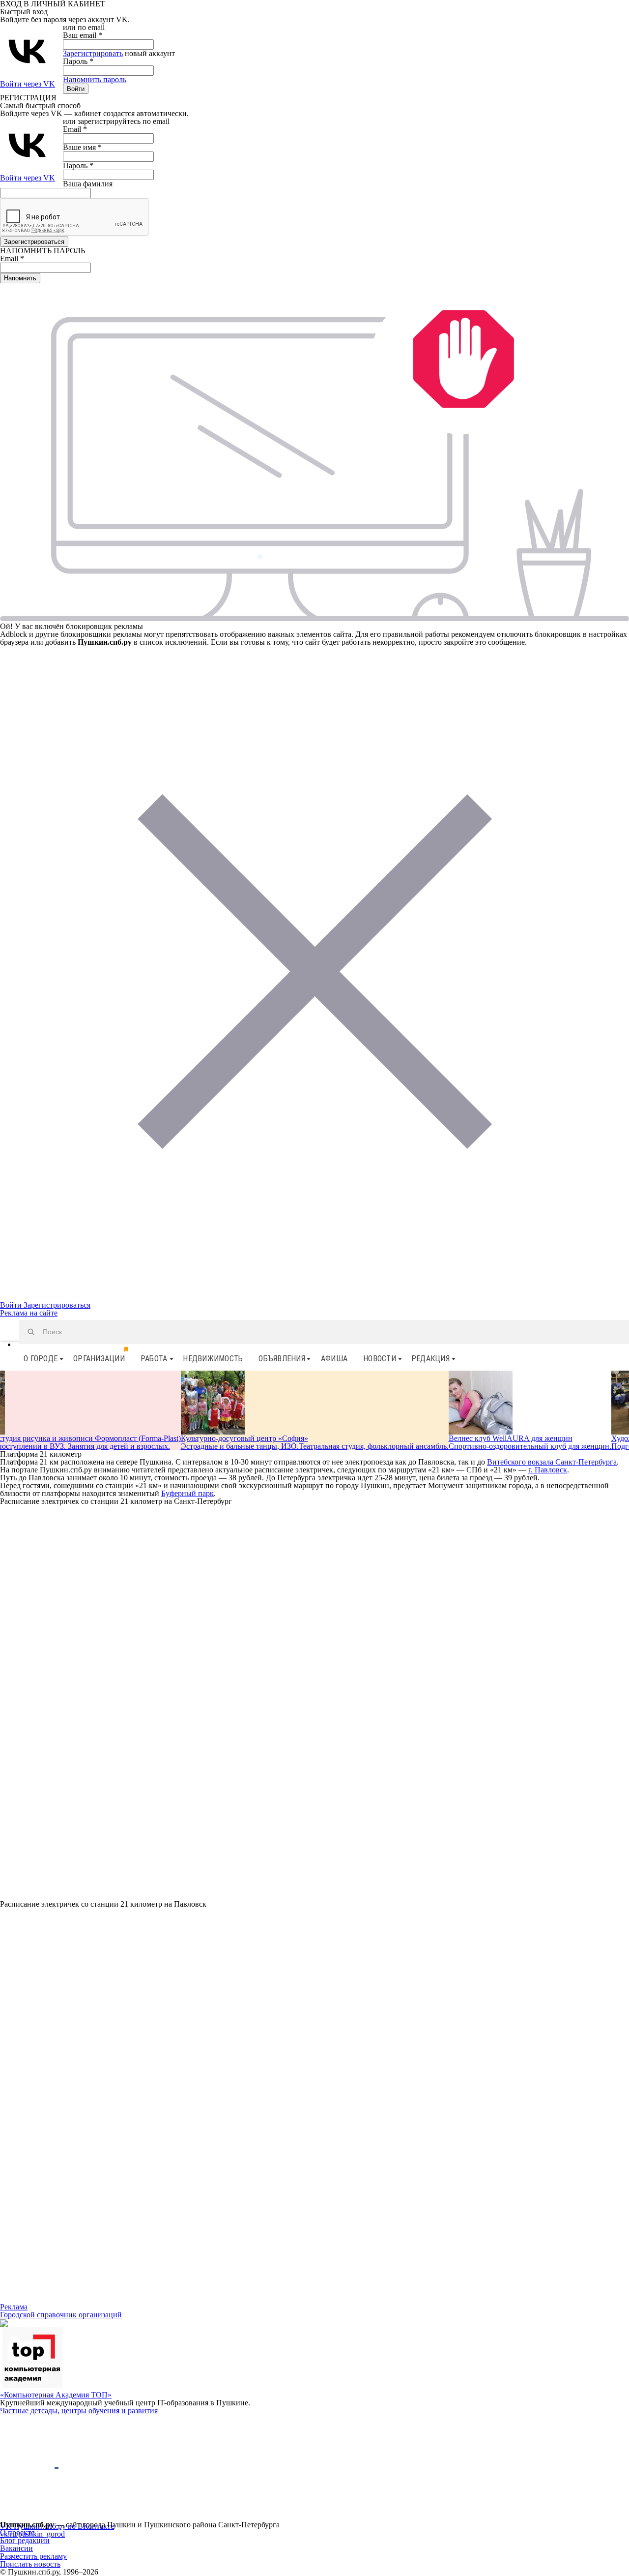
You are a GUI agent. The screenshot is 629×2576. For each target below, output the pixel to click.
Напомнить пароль (95, 79)
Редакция (430, 1359)
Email (75, 129)
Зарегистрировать (93, 53)
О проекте (17, 2532)
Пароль (78, 61)
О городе (41, 1359)
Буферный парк (187, 1493)
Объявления (282, 1359)
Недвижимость (213, 1359)
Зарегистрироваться (57, 1305)
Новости (380, 1359)
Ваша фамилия (88, 184)
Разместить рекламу (33, 2556)
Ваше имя (82, 147)
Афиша (334, 1359)
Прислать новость (30, 2564)
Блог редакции (25, 2540)
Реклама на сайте (29, 1313)
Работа (154, 1359)
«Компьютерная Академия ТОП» (56, 2395)
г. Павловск (548, 1470)
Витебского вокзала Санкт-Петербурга (552, 1462)
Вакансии (16, 2548)
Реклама (14, 2307)
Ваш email (83, 35)
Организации (99, 1359)
